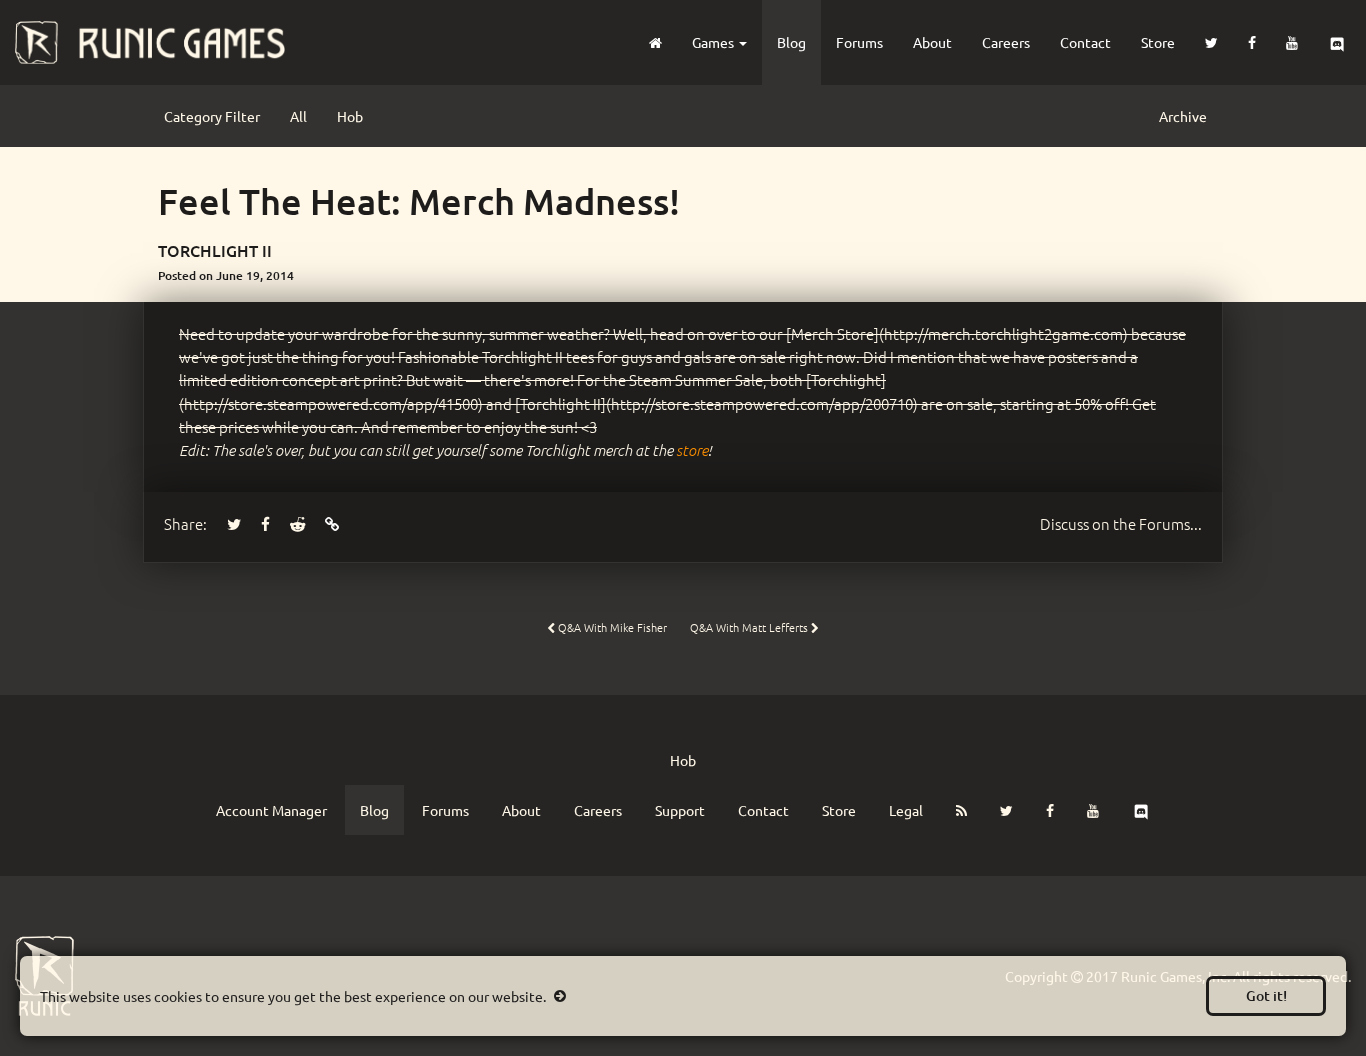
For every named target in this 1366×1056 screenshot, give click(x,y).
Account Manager (271, 810)
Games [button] (714, 42)
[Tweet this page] (234, 523)
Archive (1183, 116)
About (932, 42)
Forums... (1121, 523)
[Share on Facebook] (265, 523)
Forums (859, 42)
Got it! (1266, 995)
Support (680, 810)
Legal (906, 810)
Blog (791, 42)
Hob (350, 116)
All (298, 116)
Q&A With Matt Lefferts (750, 627)
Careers (1006, 42)
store (692, 450)
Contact (1085, 42)
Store (1158, 42)
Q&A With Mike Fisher (611, 627)
